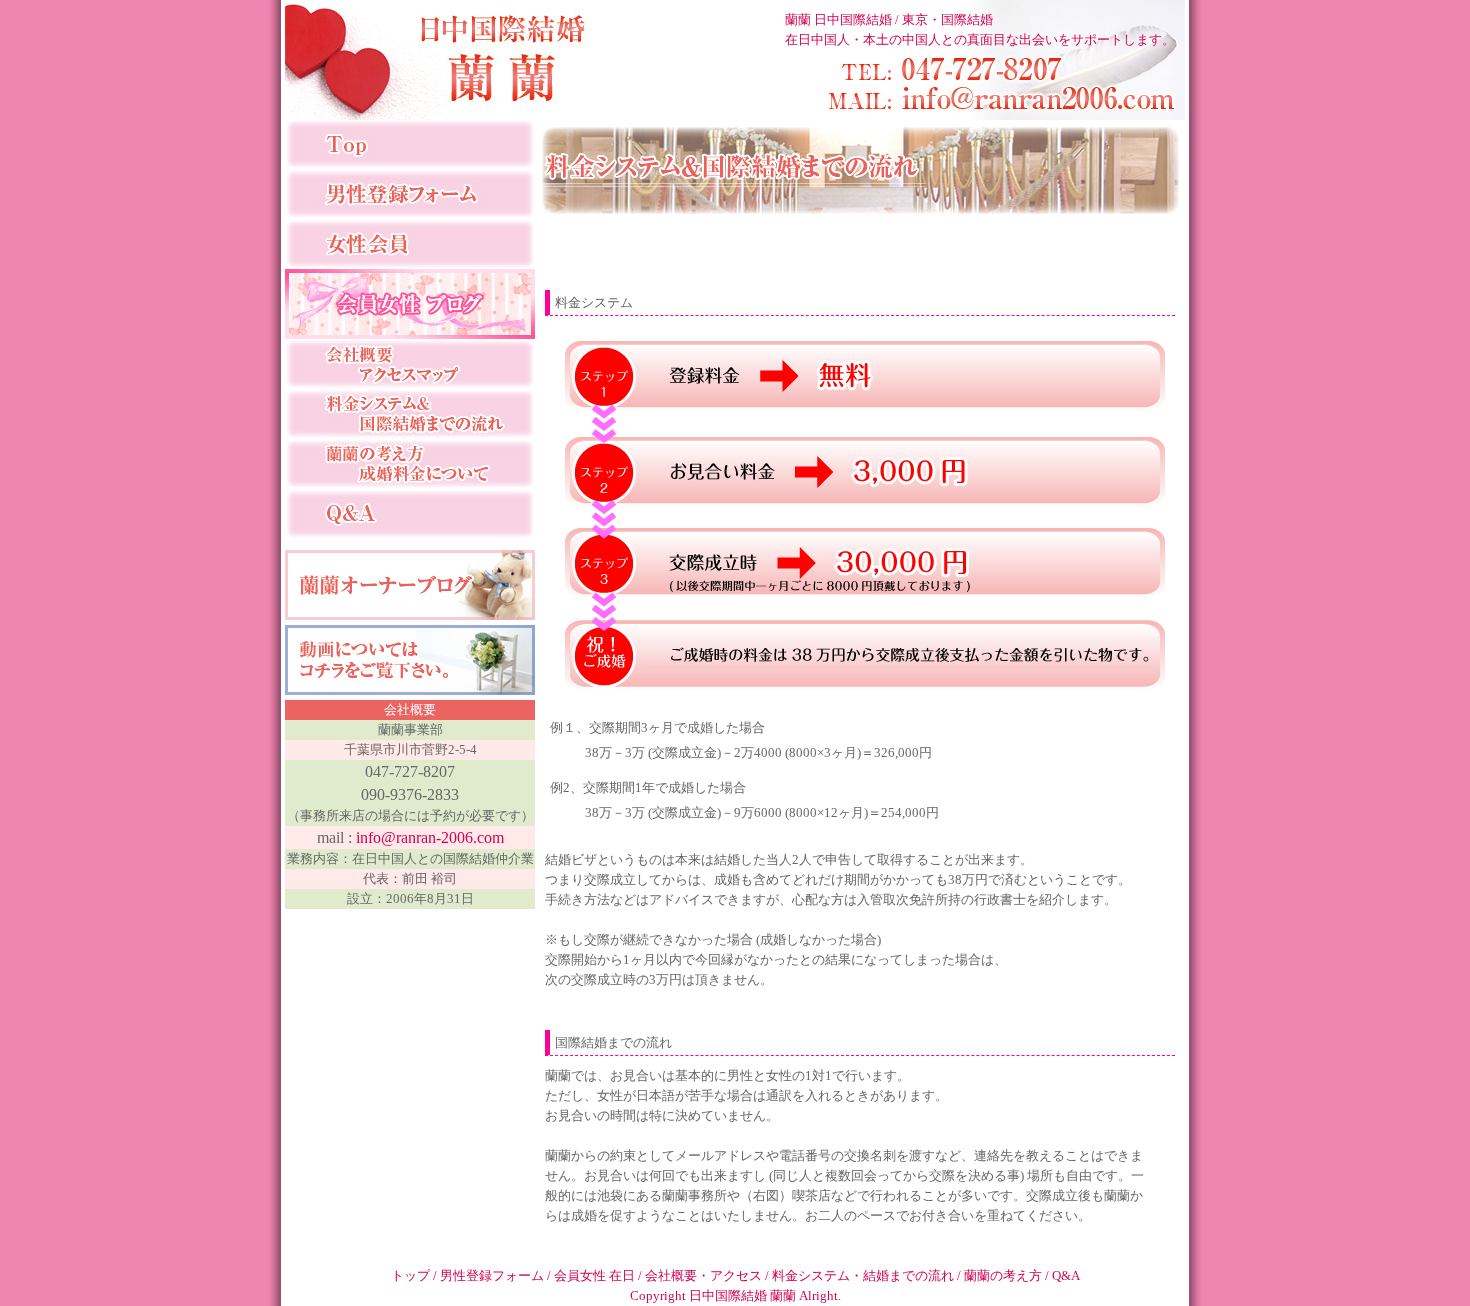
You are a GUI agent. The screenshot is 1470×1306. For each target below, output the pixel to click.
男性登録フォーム (493, 1275)
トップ (412, 1275)
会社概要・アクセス (705, 1275)
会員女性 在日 (596, 1275)
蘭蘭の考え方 (1004, 1275)
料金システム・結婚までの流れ (864, 1275)
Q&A (1066, 1275)
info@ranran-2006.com (430, 837)
